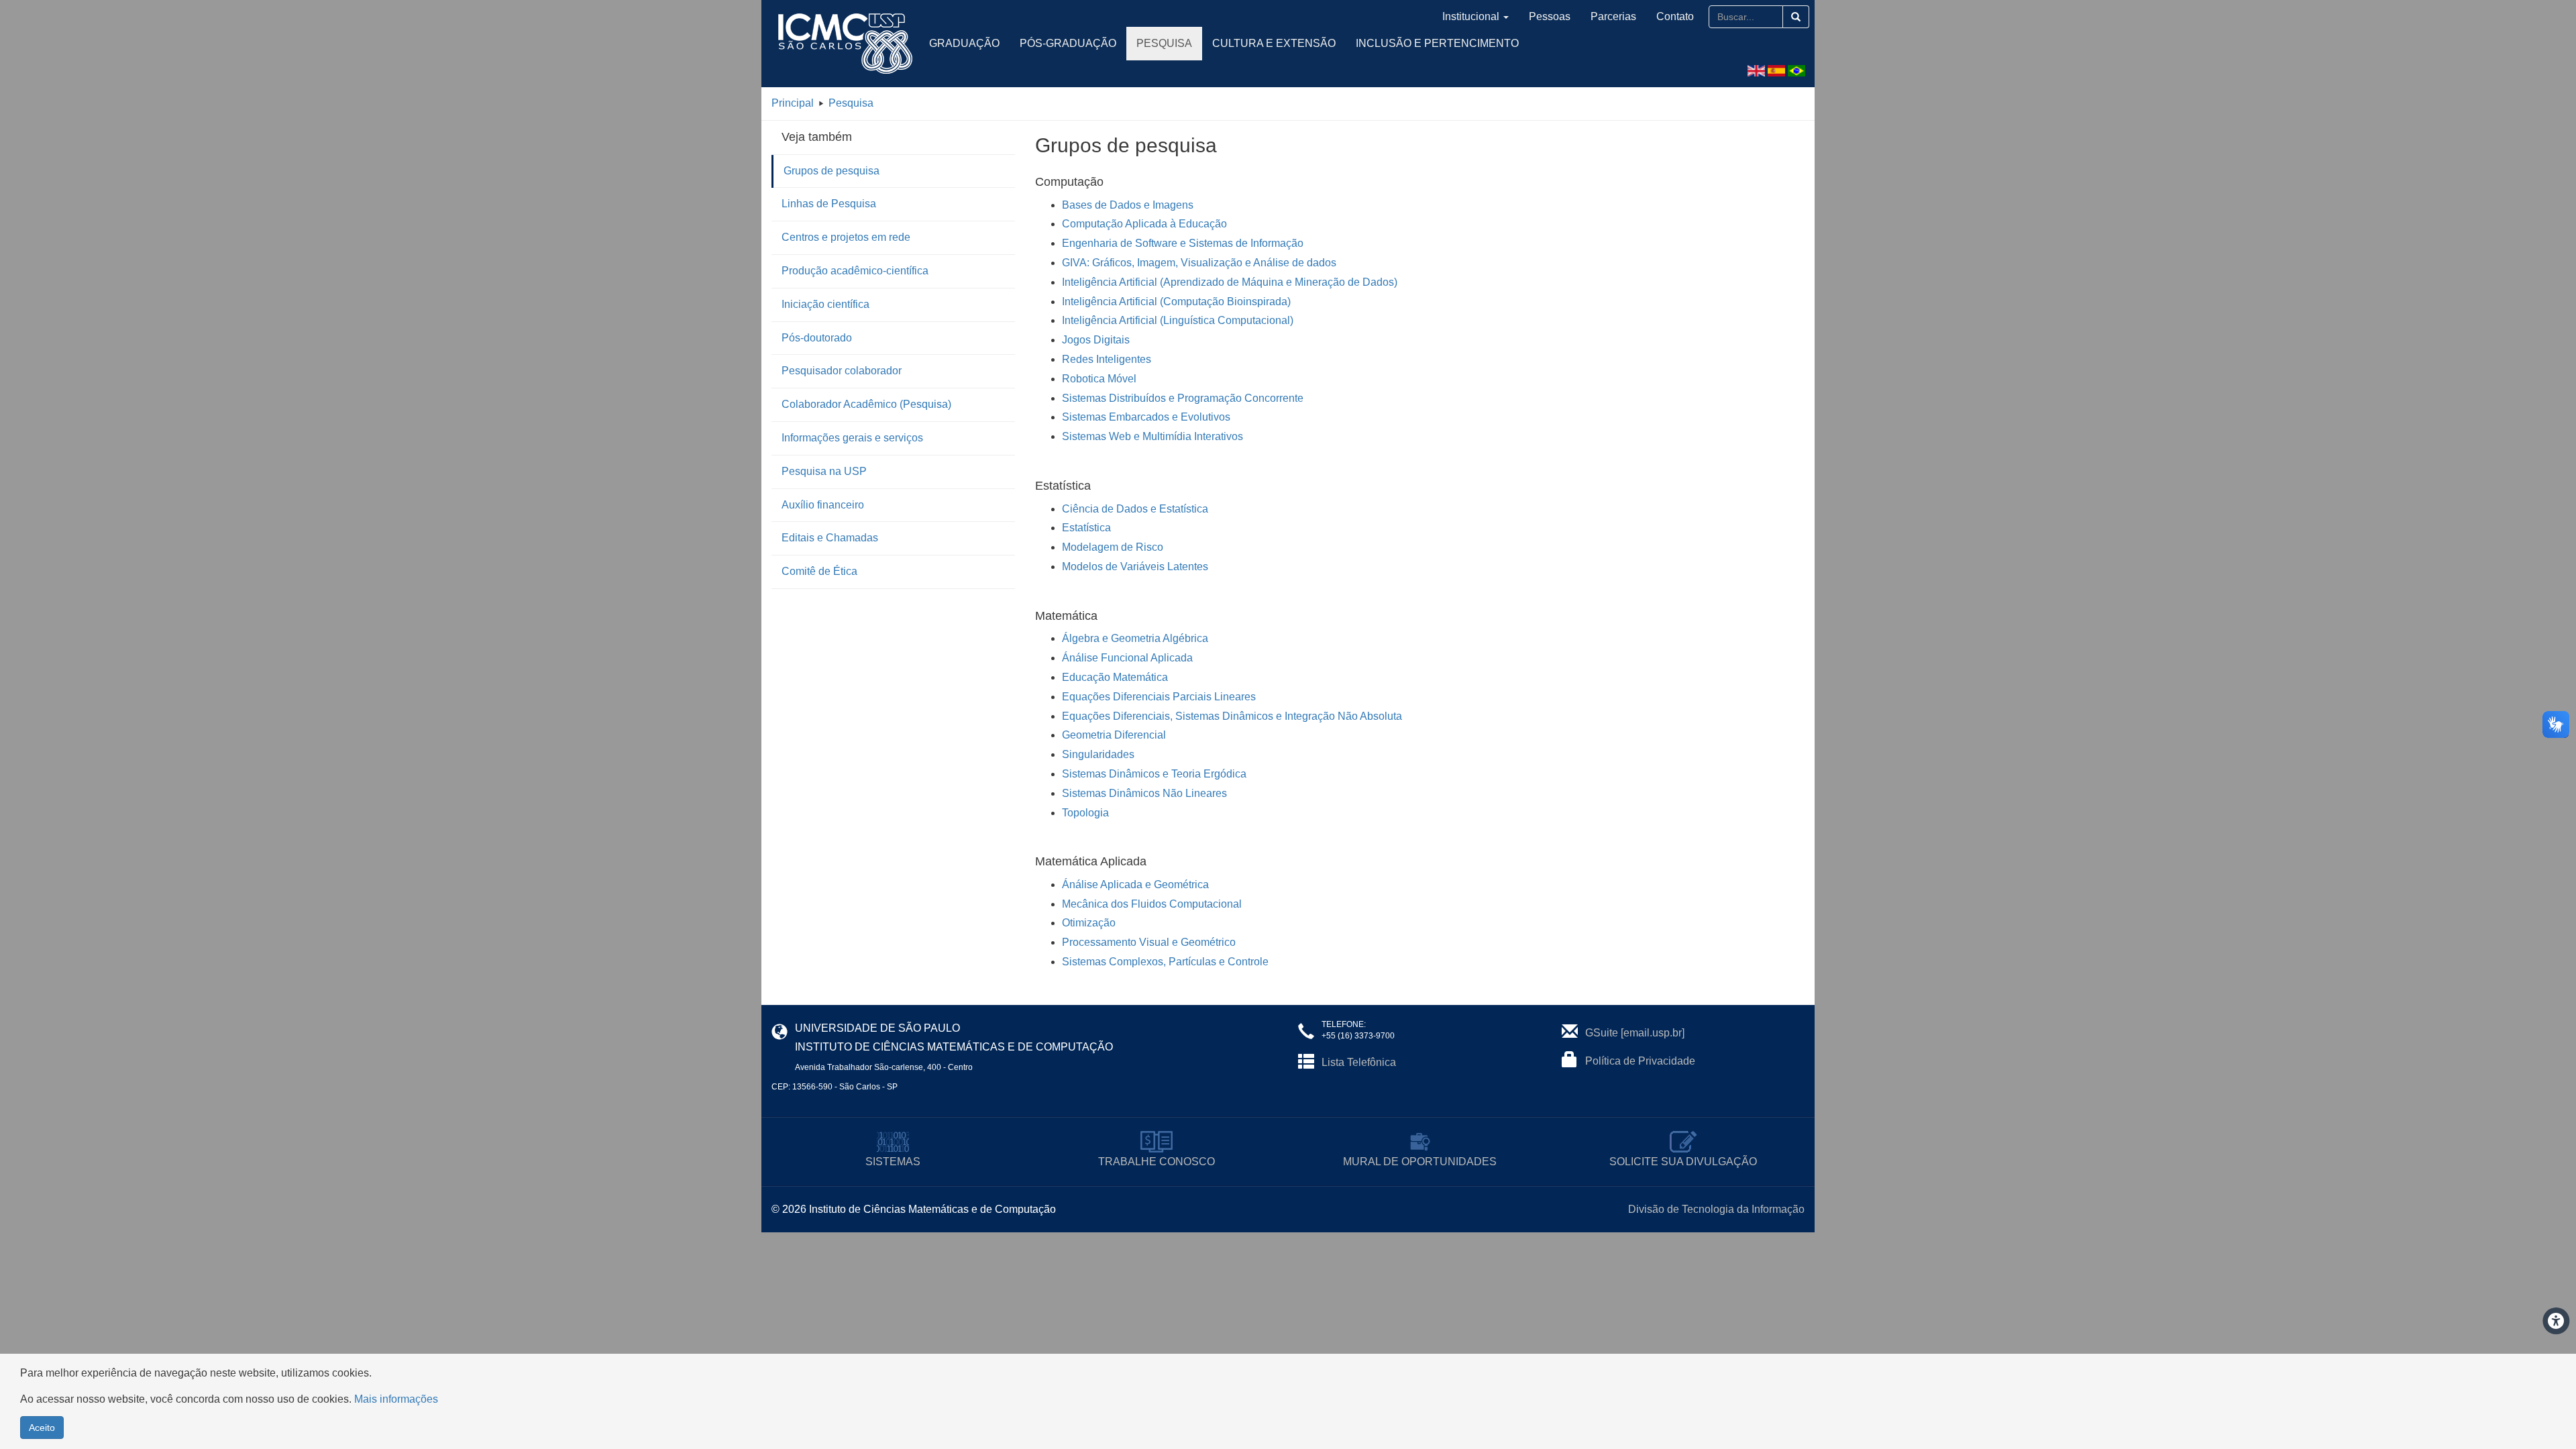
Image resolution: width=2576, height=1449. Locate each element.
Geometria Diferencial (1114, 735)
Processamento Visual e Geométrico (1149, 942)
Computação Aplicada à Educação (1144, 224)
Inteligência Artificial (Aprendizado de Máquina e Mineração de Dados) (1230, 282)
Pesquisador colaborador (842, 371)
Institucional (1471, 16)
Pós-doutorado (817, 338)
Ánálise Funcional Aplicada (1127, 658)
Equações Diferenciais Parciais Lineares (1159, 697)
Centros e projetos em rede (846, 237)
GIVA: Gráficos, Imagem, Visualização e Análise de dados (1199, 263)
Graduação (964, 43)
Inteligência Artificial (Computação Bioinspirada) (1176, 302)
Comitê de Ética (819, 571)
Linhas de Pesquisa (829, 204)
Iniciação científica (825, 304)
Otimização (1089, 923)
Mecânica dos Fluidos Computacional (1152, 904)
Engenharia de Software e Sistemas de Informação (1183, 243)
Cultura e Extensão (1274, 43)
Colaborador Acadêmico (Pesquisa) (866, 404)
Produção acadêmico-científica (855, 271)
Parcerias (1613, 16)
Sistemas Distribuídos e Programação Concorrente (1183, 398)
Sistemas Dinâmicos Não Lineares (1144, 793)
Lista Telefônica (1359, 1062)
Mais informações (396, 1399)
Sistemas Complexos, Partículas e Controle (1165, 962)
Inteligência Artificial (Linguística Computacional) (1178, 320)
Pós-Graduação (1068, 43)
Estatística (1086, 528)
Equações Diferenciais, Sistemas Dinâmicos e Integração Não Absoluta (1232, 716)
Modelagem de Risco (1113, 547)
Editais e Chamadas (830, 538)
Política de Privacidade (1640, 1061)
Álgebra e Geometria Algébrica (1135, 638)
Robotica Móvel (1099, 379)
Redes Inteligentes (1107, 359)
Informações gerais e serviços (852, 438)
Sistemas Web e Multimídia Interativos (1152, 436)
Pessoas (1550, 16)
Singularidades (1098, 754)
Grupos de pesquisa (831, 171)
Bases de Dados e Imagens (1128, 205)
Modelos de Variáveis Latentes (1135, 567)
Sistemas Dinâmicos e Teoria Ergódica (1154, 774)
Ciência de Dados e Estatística (1135, 509)
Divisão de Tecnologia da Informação (1716, 1209)
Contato (1675, 16)
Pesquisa (1164, 43)
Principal (793, 103)
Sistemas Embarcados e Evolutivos (1146, 417)
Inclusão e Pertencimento (1437, 43)
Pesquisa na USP (824, 471)
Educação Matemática (1115, 677)
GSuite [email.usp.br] (1635, 1033)
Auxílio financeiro (823, 505)
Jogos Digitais (1096, 340)
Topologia (1085, 813)
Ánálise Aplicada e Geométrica (1135, 884)
